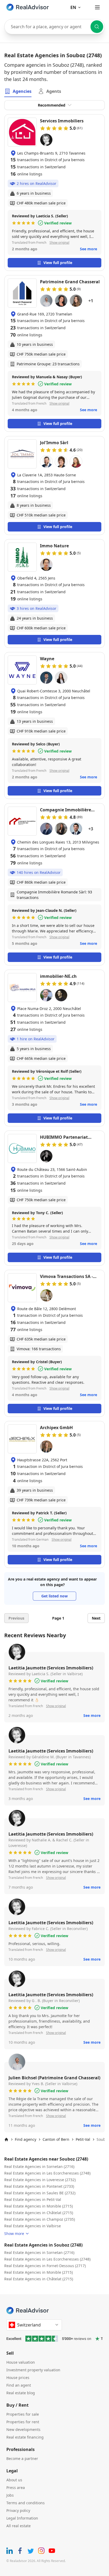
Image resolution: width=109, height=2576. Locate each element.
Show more (14, 2233)
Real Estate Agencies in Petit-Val (33, 2199)
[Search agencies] (97, 27)
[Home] (6, 2139)
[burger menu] (97, 7)
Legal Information (22, 2518)
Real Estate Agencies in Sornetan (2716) (39, 2166)
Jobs (10, 2495)
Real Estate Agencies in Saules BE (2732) (40, 2193)
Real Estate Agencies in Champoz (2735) (40, 2219)
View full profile (58, 263)
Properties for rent (23, 2422)
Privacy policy (18, 2510)
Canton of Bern (56, 2139)
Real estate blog (21, 2393)
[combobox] (54, 27)
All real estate (19, 2526)
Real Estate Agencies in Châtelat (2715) (39, 2213)
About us (14, 2480)
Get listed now (54, 1596)
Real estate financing (25, 2437)
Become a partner (22, 2458)
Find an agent (19, 2385)
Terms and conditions (26, 2503)
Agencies (22, 91)
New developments (23, 2429)
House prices (18, 2378)
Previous (16, 1618)
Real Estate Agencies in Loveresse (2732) (40, 2180)
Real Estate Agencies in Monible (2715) (38, 2206)
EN (73, 7)
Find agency (26, 2139)
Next (96, 1618)
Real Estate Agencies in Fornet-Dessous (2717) (45, 2266)
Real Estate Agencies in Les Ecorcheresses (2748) (47, 2173)
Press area (16, 2488)
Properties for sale (23, 2414)
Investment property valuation (33, 2370)
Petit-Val (83, 2139)
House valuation (21, 2362)
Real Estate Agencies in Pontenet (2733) (39, 2186)
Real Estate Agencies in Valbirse (33, 2226)
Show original (59, 243)
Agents (54, 91)
